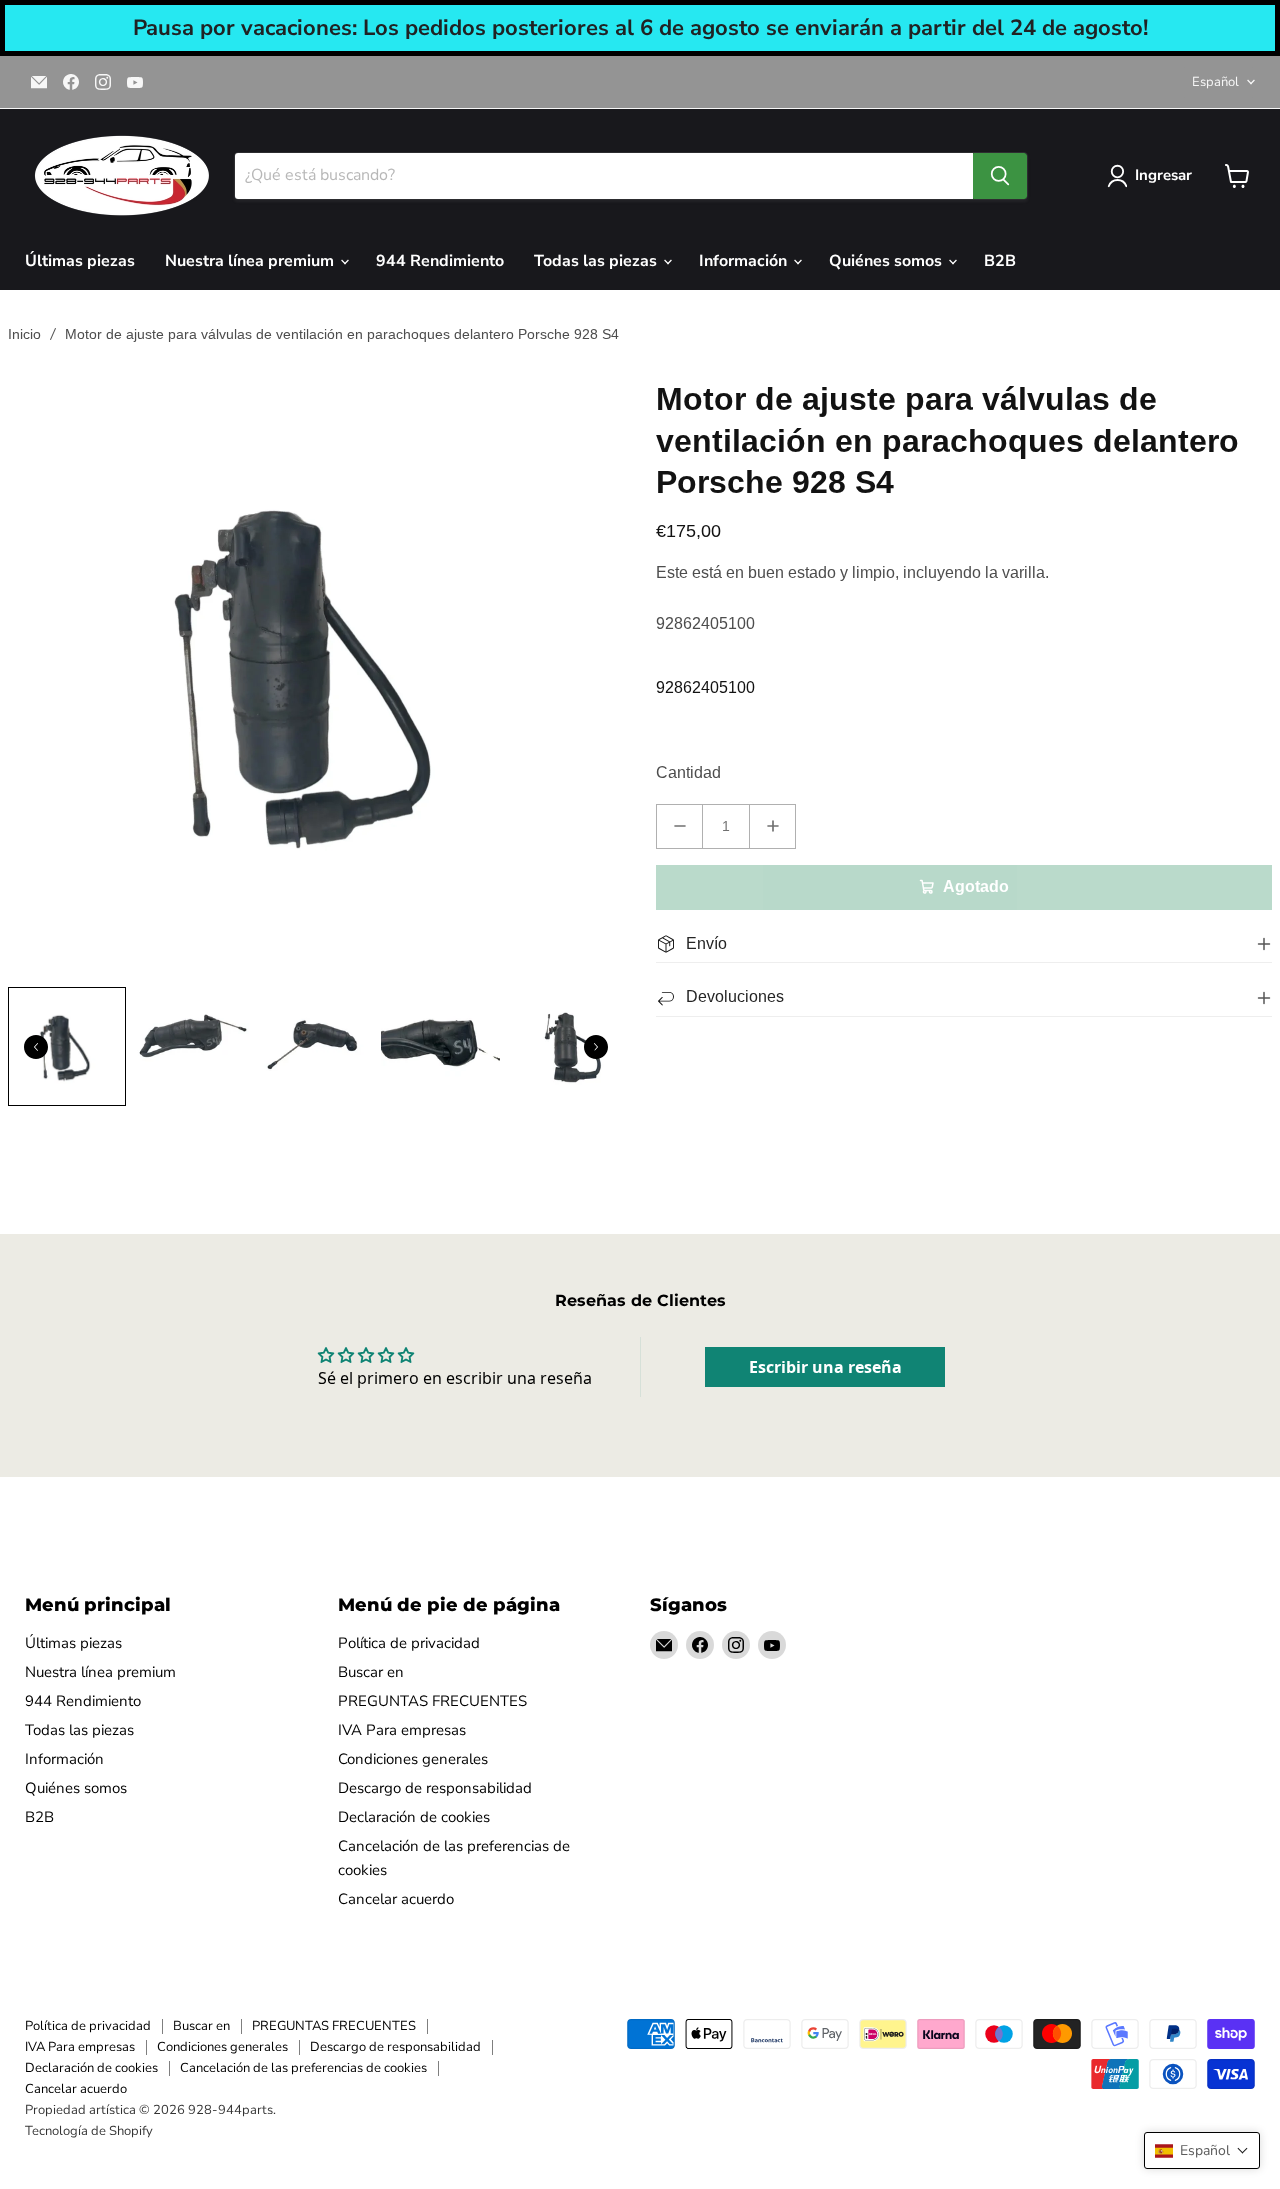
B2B (1000, 261)
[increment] (772, 826)
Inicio (24, 334)
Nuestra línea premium (251, 261)
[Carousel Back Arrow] (36, 1047)
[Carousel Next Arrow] (596, 1047)
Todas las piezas (597, 261)
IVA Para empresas (402, 1730)
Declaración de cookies (414, 1817)
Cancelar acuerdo (396, 1899)
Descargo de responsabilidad (435, 1788)
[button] (1202, 2150)
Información (745, 261)
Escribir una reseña (825, 1367)
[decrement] (679, 826)
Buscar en (371, 1672)
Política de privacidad (409, 1643)
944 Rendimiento (440, 261)
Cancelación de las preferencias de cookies (303, 2068)
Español (1215, 82)
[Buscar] (1000, 176)
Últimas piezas (80, 261)
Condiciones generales (413, 1759)
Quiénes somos (887, 261)
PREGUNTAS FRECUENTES (432, 1701)
